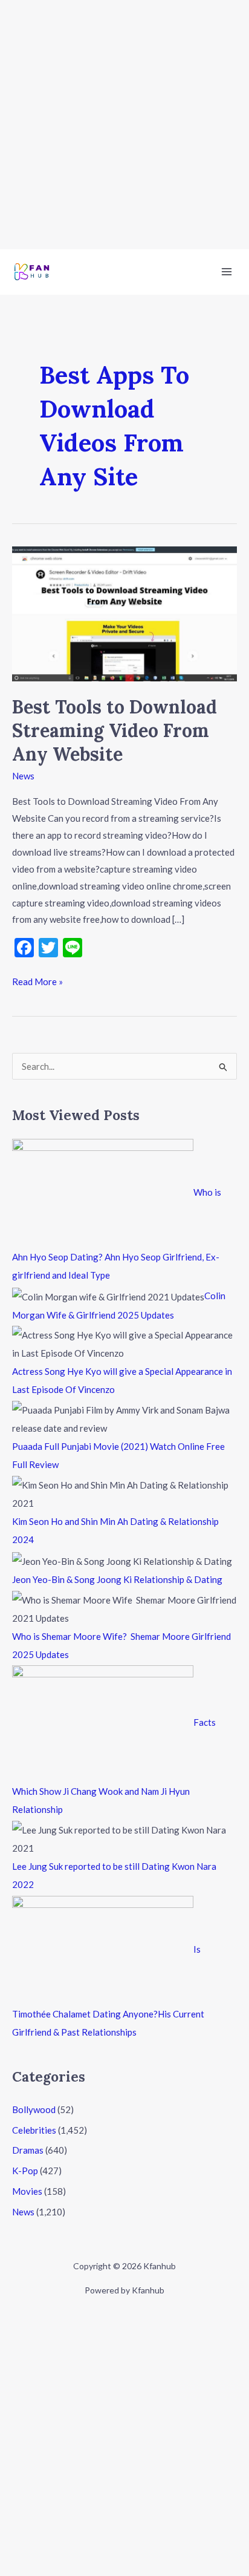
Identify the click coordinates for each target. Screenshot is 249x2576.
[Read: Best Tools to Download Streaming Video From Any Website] (124, 612)
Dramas (28, 2150)
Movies (27, 2191)
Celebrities (34, 2130)
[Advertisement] (124, 125)
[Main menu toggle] (227, 272)
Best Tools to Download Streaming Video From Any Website (115, 730)
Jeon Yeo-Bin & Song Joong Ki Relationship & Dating (117, 1579)
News (23, 776)
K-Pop (25, 2171)
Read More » (37, 980)
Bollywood (34, 2109)
